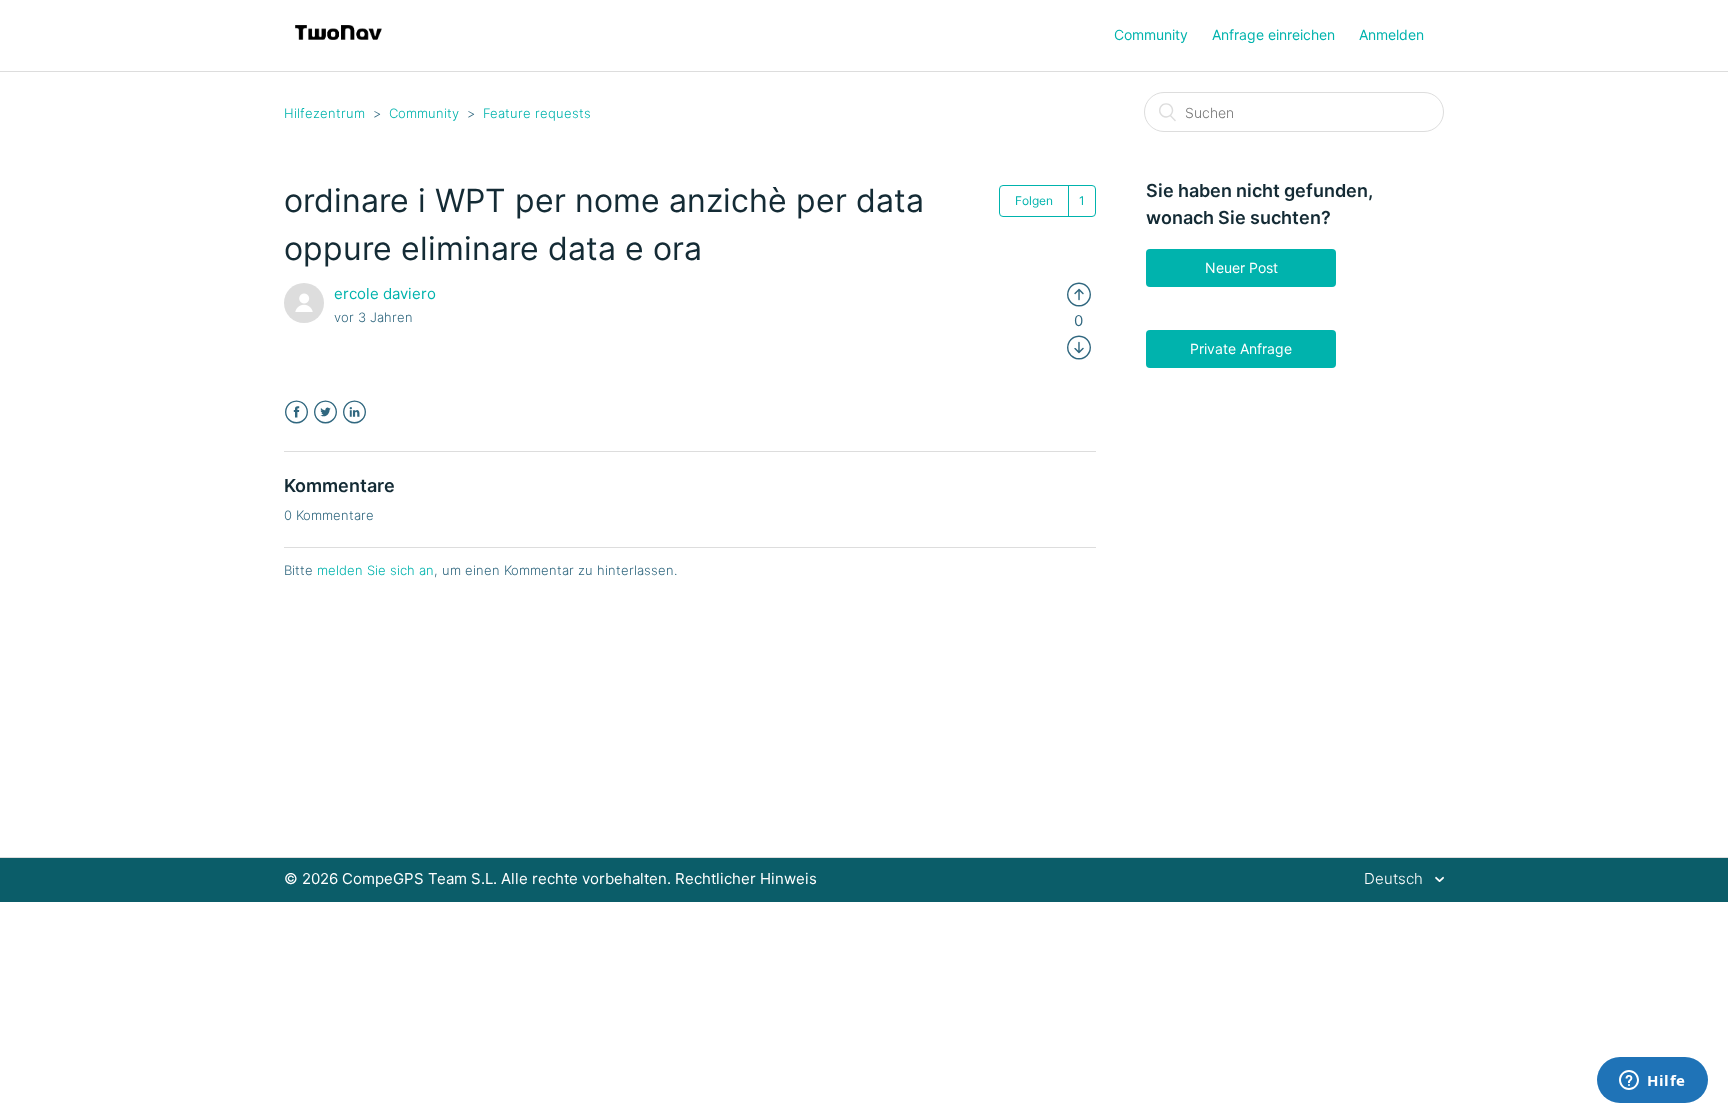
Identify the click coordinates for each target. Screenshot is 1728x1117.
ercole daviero (385, 293)
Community (1151, 34)
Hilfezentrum (324, 113)
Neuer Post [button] (1241, 267)
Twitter (325, 412)
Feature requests (537, 113)
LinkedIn (354, 412)
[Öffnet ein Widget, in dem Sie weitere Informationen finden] (1652, 1082)
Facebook (296, 412)
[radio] (1079, 293)
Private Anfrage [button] (1241, 348)
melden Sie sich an (375, 570)
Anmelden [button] (1391, 34)
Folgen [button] (1034, 200)
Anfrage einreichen (1273, 34)
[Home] (338, 45)
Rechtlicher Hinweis (746, 878)
